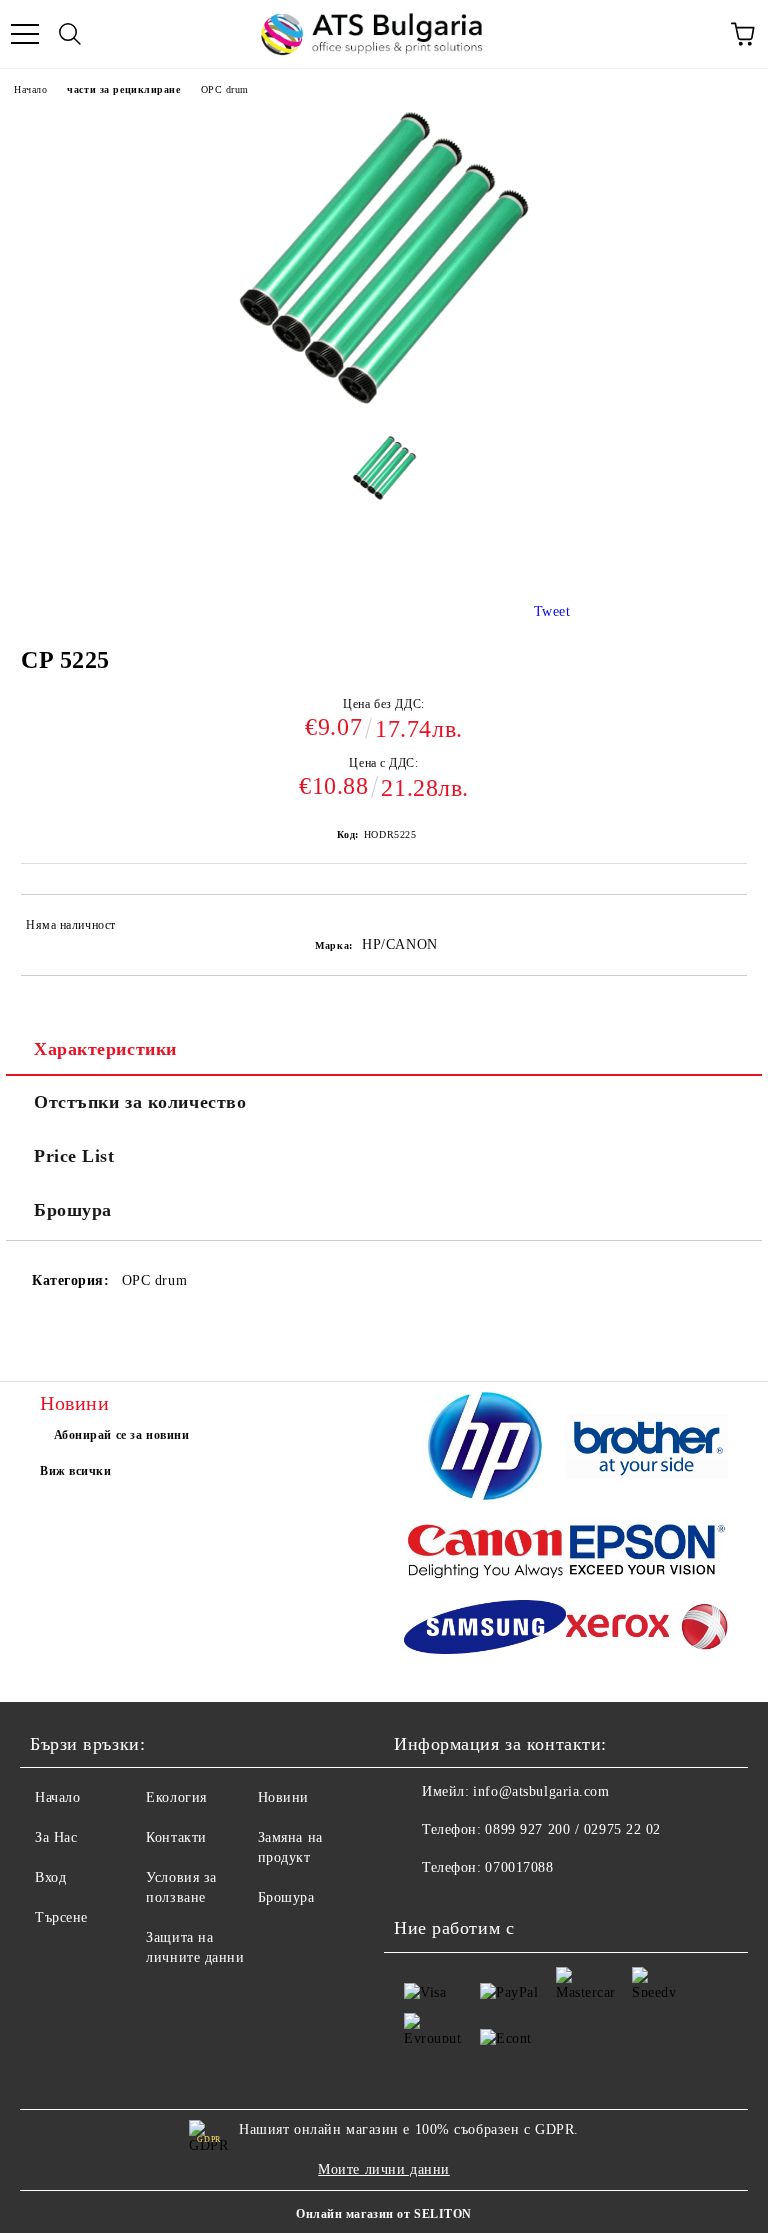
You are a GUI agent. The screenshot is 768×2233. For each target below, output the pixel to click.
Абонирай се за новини (122, 1435)
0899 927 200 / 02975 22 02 (573, 1829)
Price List (74, 1156)
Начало (30, 89)
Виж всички (76, 1471)
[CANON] (485, 1553)
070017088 (519, 1867)
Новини (283, 1797)
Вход (50, 1877)
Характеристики (105, 1049)
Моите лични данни (384, 2169)
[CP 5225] (384, 475)
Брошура (73, 1210)
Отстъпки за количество (140, 1102)
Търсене (61, 1917)
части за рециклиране (123, 89)
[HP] (485, 1449)
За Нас (56, 1837)
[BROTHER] (647, 1450)
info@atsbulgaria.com (541, 1791)
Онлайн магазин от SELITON (384, 2214)
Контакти (176, 1837)
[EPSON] (647, 1553)
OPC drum (225, 89)
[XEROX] (647, 1630)
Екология (176, 1797)
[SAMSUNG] (485, 1629)
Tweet (552, 611)
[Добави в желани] (718, 928)
